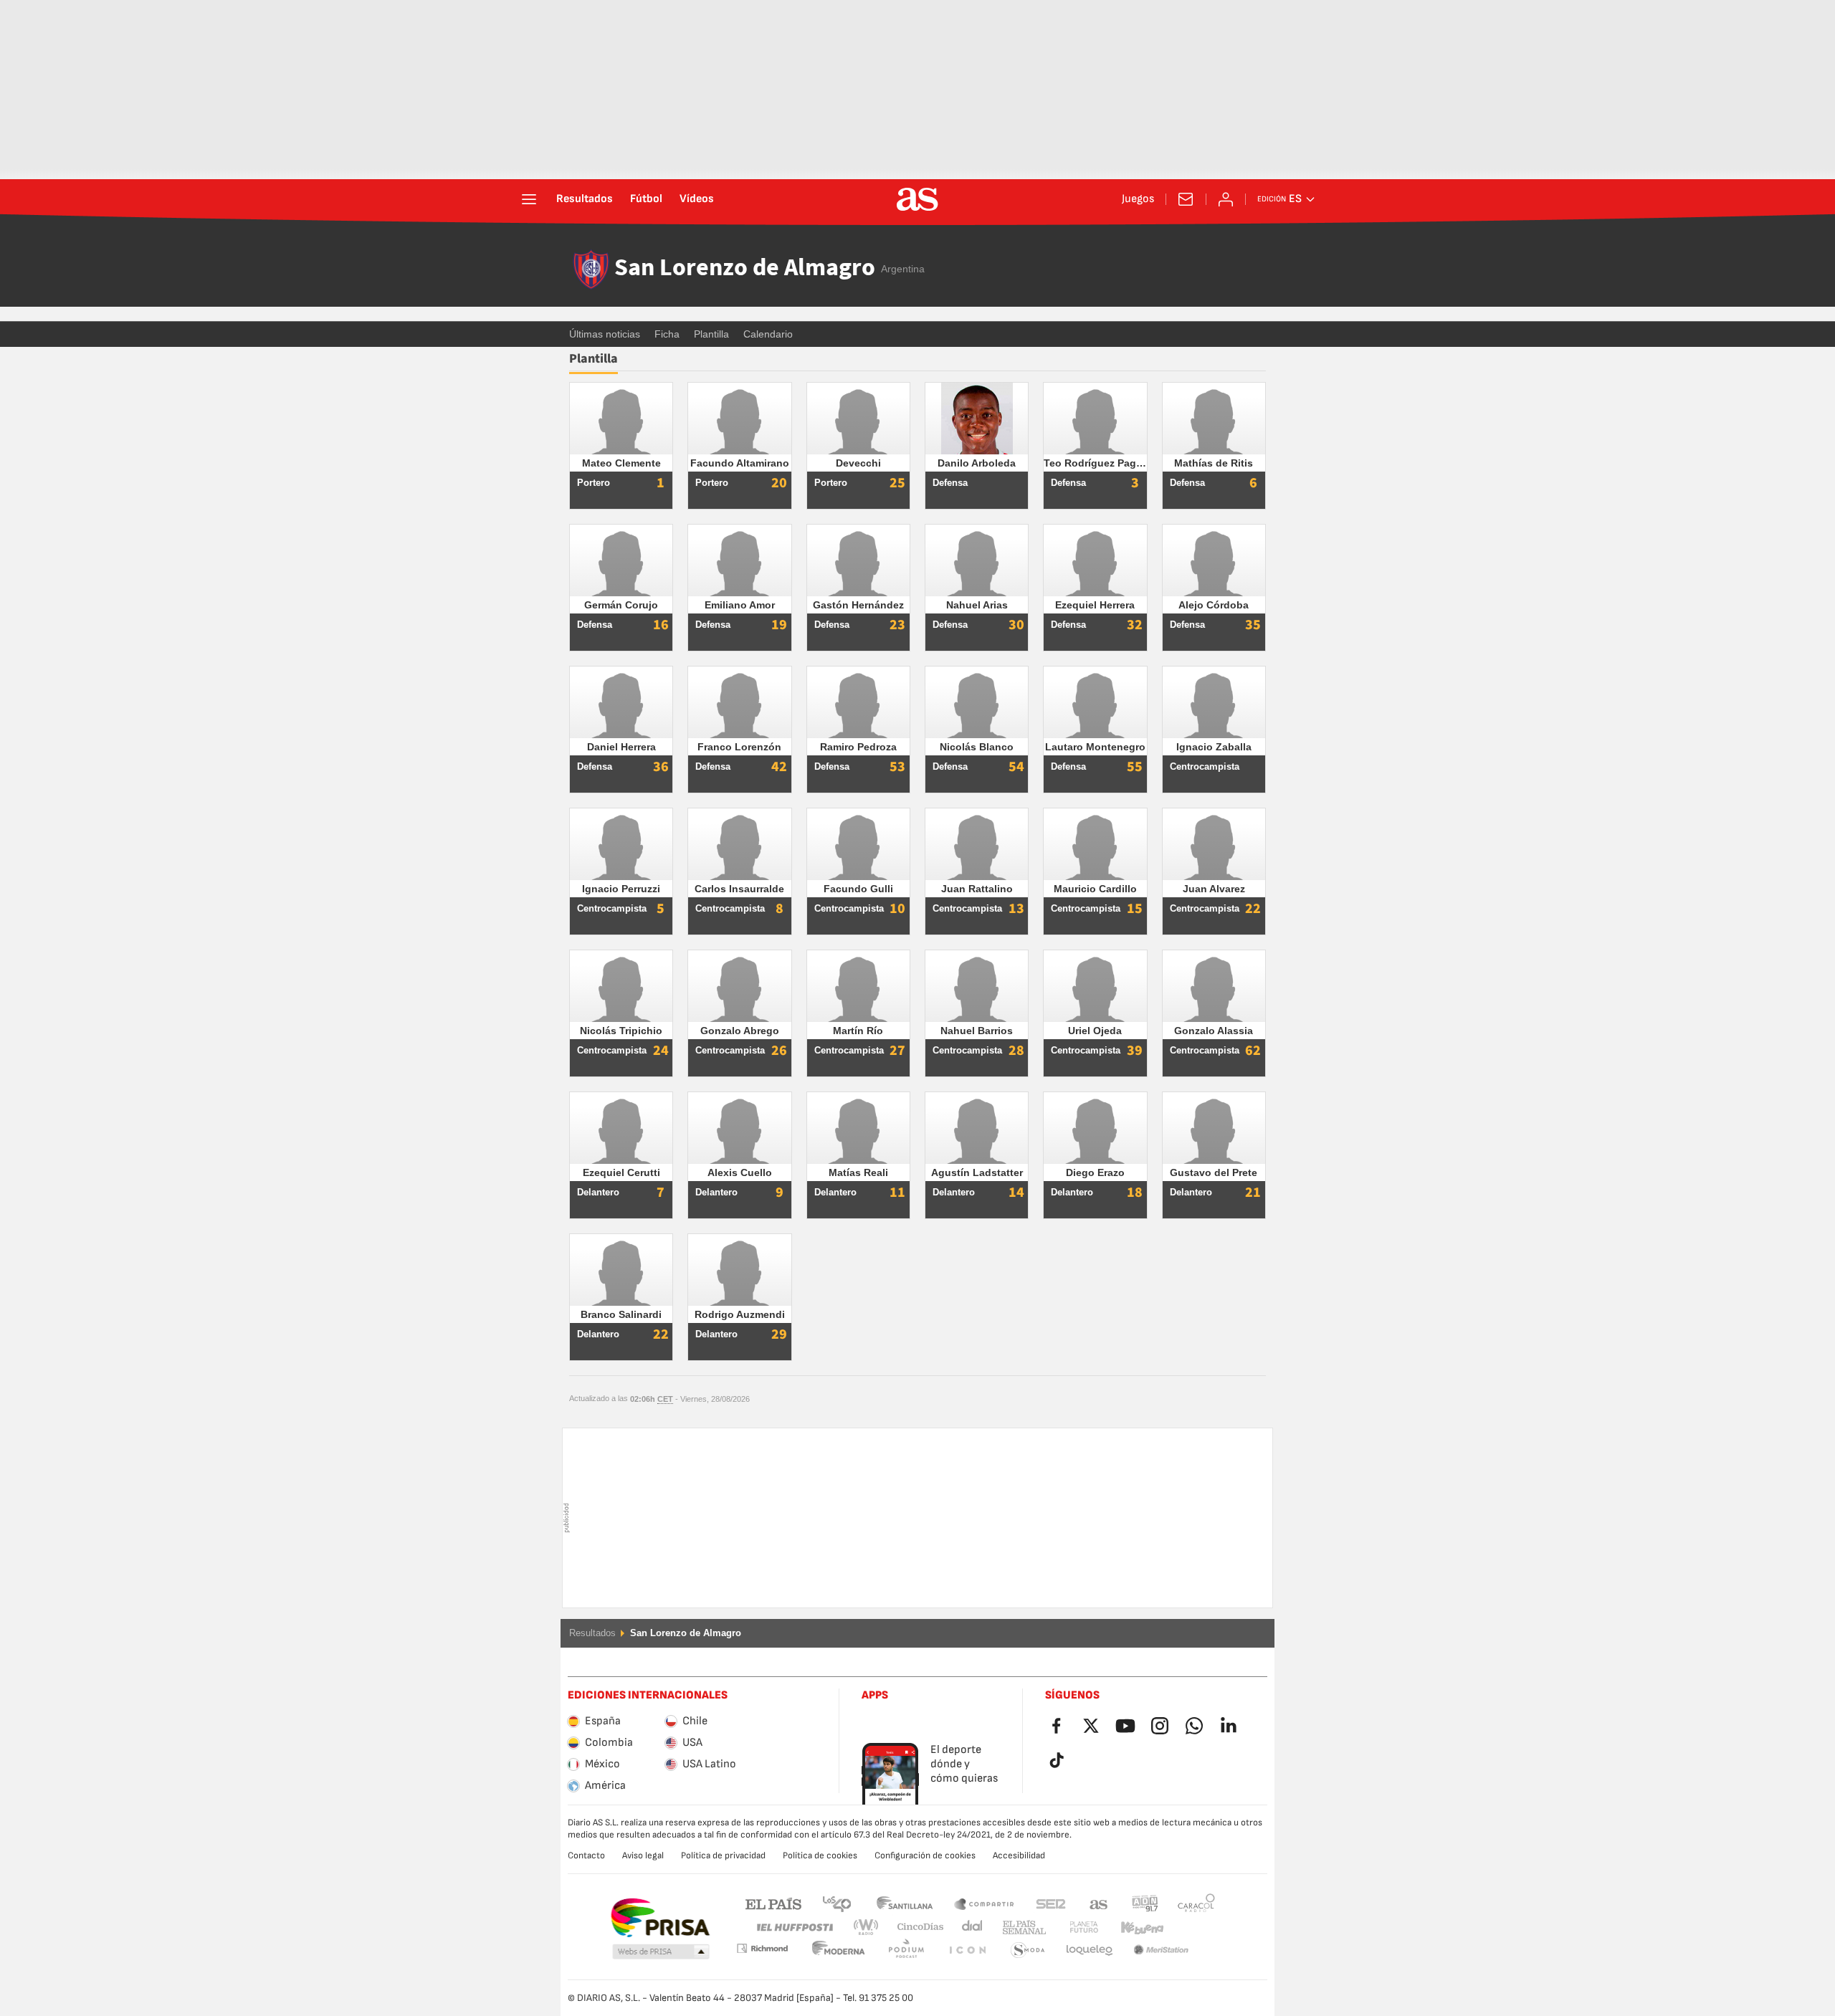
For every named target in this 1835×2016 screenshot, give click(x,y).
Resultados (585, 199)
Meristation (1090, 1950)
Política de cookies (820, 1855)
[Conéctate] (1226, 199)
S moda (967, 1950)
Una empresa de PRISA (660, 1918)
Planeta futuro (1072, 1927)
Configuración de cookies (925, 1855)
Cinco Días (915, 1927)
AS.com (1099, 1903)
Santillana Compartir (984, 1903)
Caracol (1196, 1903)
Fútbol (646, 199)
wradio (870, 1927)
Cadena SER (1051, 1903)
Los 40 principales (837, 1903)
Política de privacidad (723, 1855)
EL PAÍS (773, 1903)
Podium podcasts (839, 1950)
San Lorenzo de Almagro (745, 269)
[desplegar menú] (529, 199)
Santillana (904, 1903)
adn (1145, 1903)
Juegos (1138, 199)
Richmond (1191, 1927)
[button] (661, 1952)
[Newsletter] (1186, 199)
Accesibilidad (1019, 1855)
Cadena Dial (969, 1927)
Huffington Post (794, 1927)
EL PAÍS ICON (906, 1950)
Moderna (762, 1948)
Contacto (586, 1855)
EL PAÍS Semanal (1021, 1927)
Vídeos (697, 199)
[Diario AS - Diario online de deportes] (917, 199)
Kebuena (1133, 1927)
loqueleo (1028, 1950)
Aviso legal (643, 1855)
